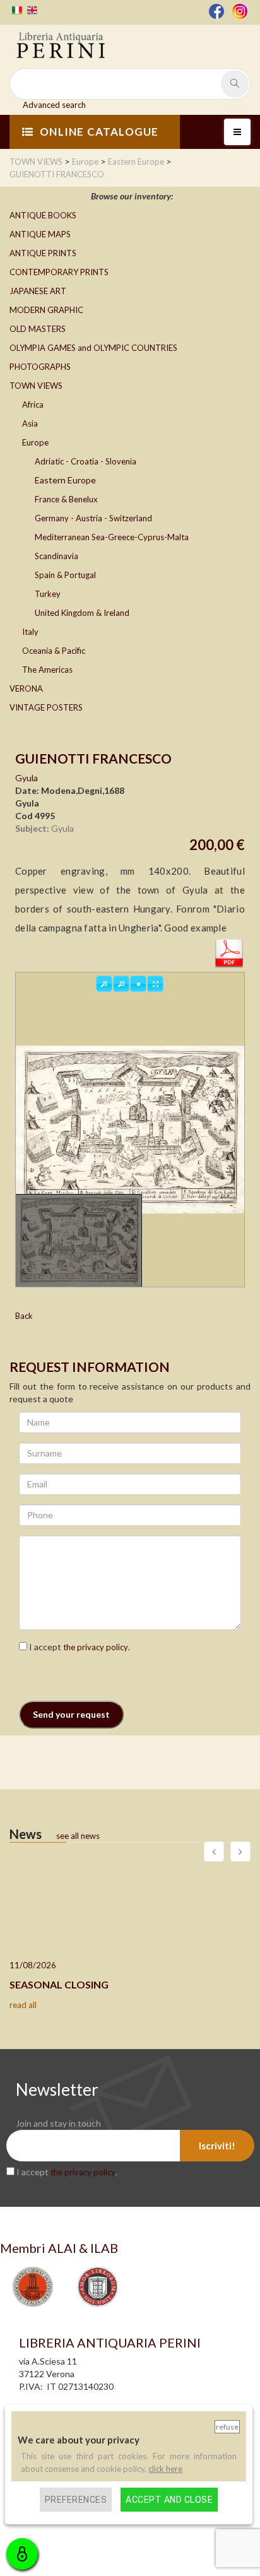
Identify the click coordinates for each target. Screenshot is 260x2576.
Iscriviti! (217, 2146)
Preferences (76, 2500)
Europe (35, 442)
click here (165, 2469)
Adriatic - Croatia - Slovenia (86, 461)
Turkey (48, 594)
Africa (33, 405)
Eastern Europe (65, 480)
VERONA (26, 688)
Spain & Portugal (65, 575)
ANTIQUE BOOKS (43, 215)
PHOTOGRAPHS (40, 367)
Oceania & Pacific (54, 651)
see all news (78, 1836)
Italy (30, 632)
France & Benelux (66, 499)
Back (24, 1316)
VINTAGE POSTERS (46, 707)
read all (23, 2005)
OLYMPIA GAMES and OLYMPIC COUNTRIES (93, 348)
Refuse (227, 2427)
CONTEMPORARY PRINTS (59, 272)
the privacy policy (96, 1647)
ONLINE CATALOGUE (99, 132)
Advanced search (54, 105)
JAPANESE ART (38, 291)
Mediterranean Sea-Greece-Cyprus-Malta (112, 537)
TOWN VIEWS (36, 386)
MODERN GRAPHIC (46, 310)
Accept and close (169, 2500)
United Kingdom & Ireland (82, 613)
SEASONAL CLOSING (59, 1984)
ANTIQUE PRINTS (43, 253)
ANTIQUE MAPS (40, 234)
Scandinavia (56, 556)
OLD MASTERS (38, 329)
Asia (30, 423)
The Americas (47, 670)
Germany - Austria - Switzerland (93, 518)
